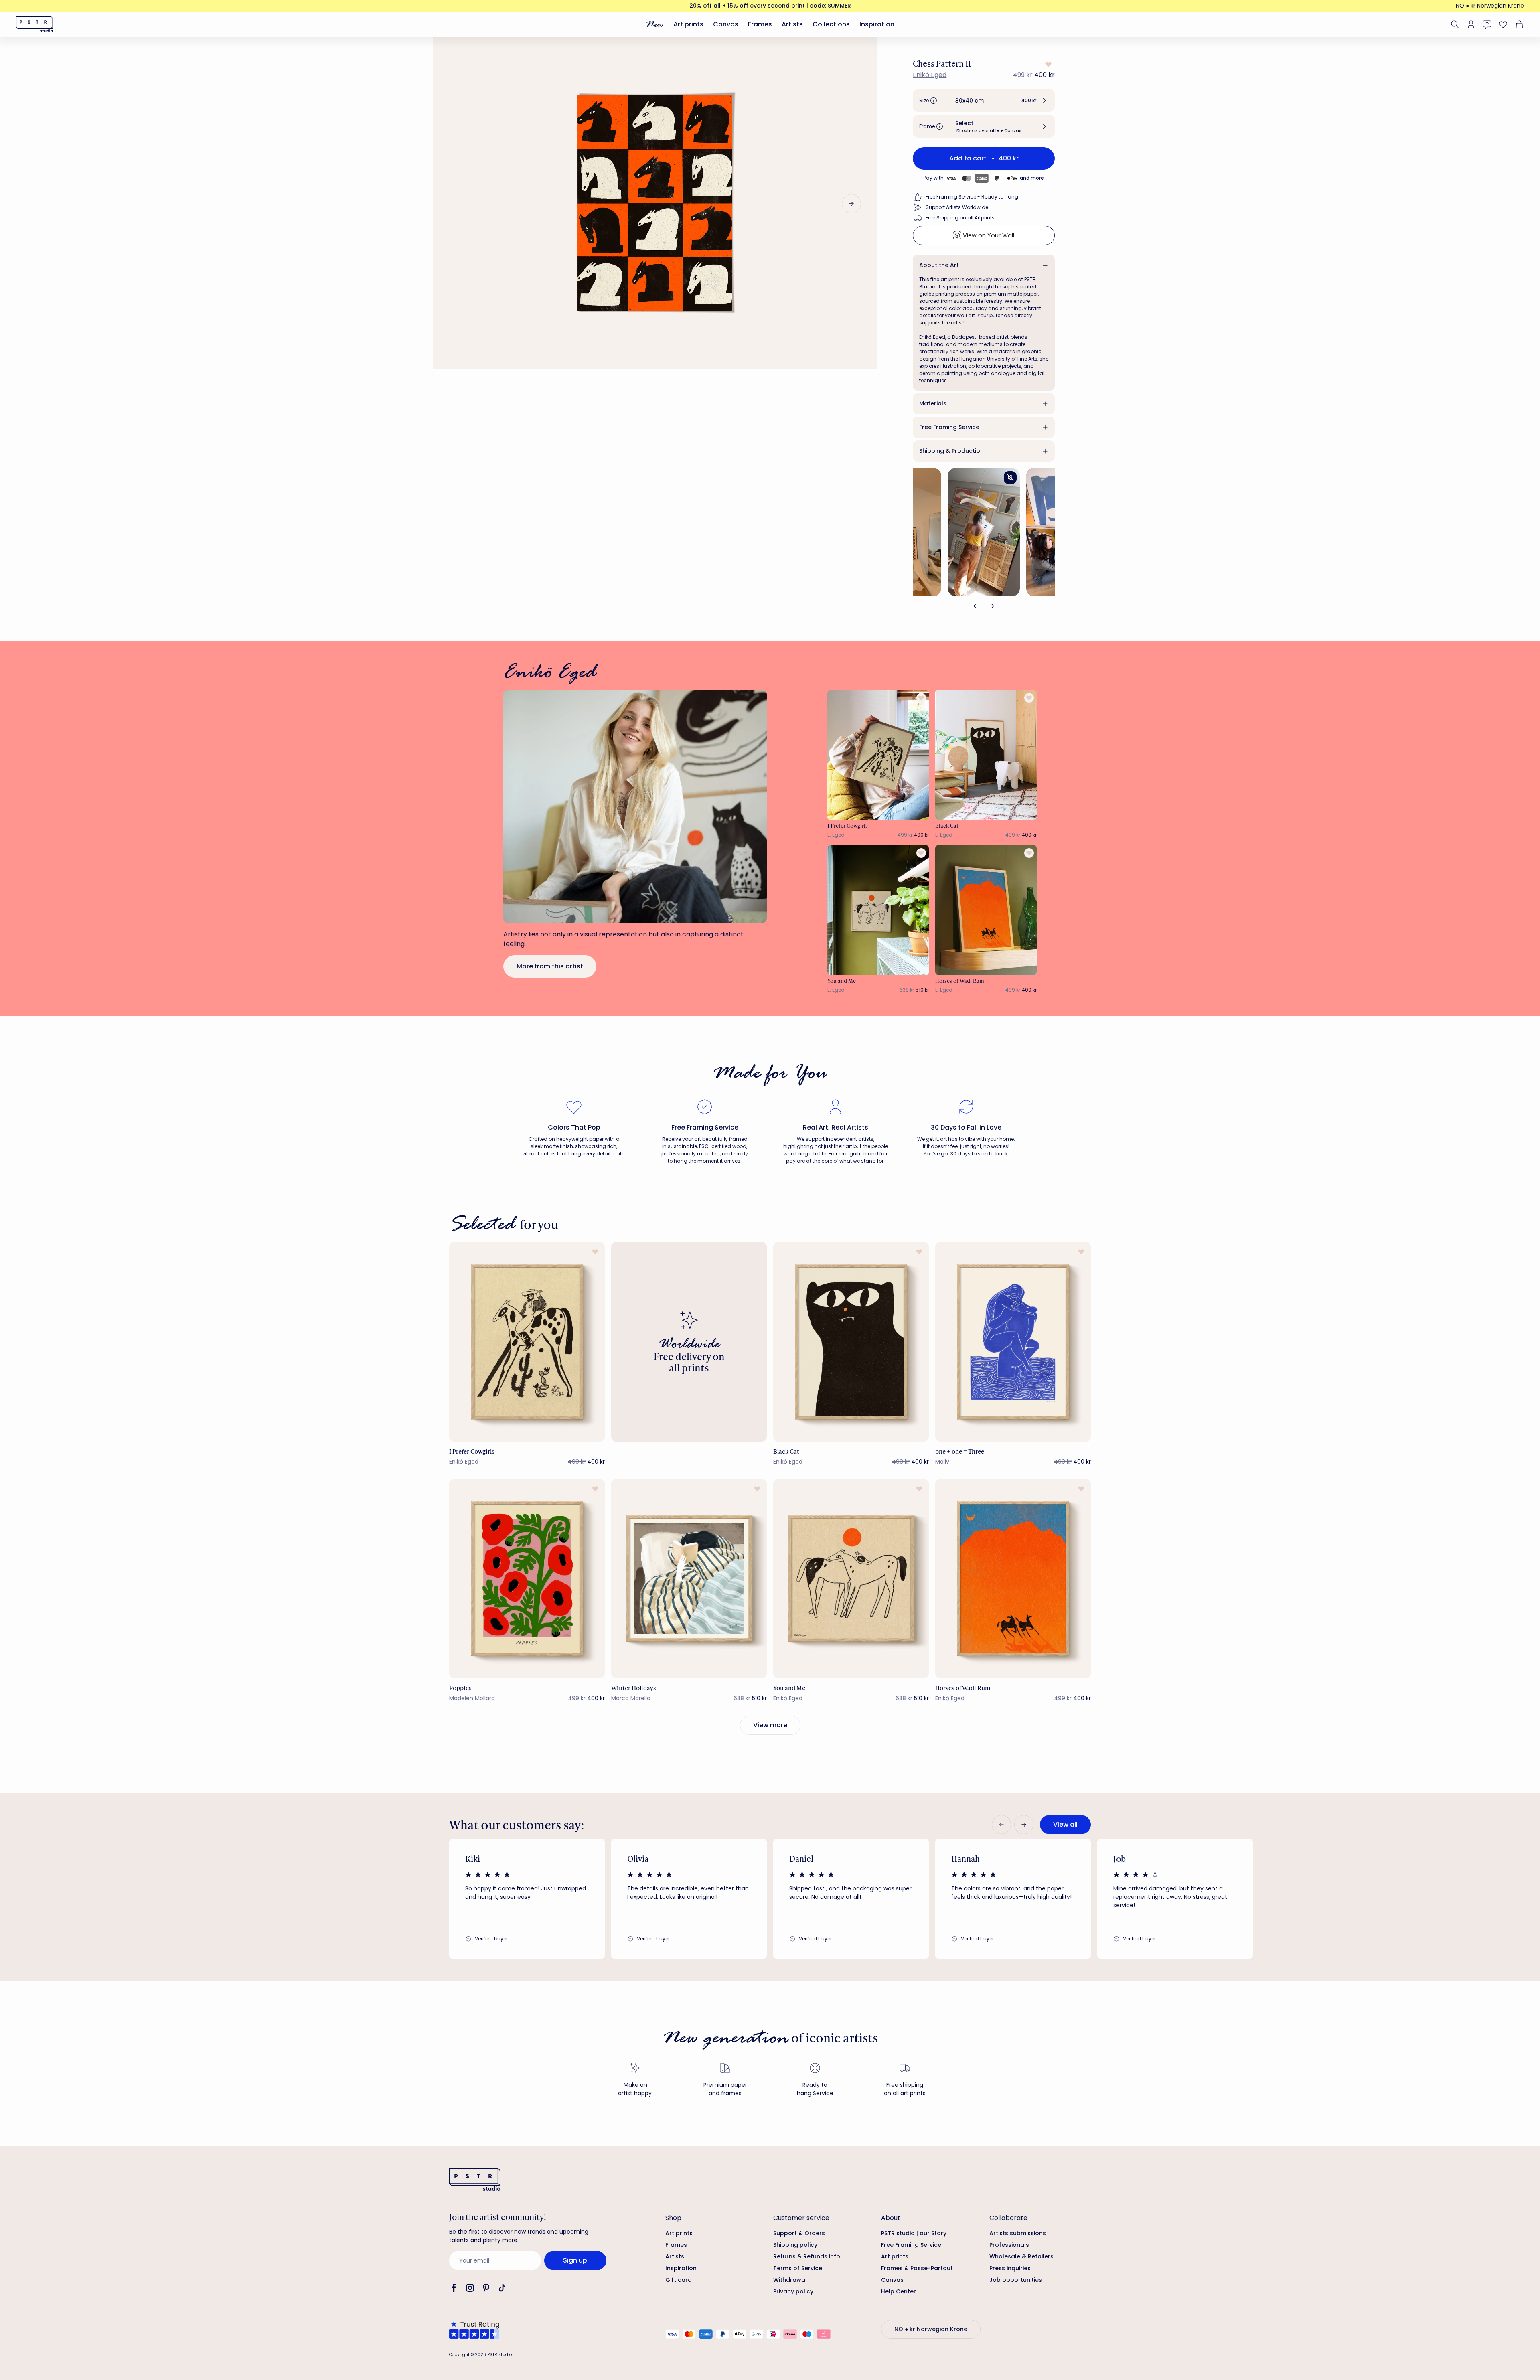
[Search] (1455, 24)
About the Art (939, 265)
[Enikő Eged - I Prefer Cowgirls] (878, 755)
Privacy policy (793, 2291)
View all (1065, 1824)
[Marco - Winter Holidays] (689, 1579)
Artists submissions (1018, 2233)
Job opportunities (1016, 2280)
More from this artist (550, 966)
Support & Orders (799, 2233)
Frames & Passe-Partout (917, 2268)
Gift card (679, 2280)
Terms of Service (798, 2268)
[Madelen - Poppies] (527, 1579)
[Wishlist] (1503, 24)
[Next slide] (851, 204)
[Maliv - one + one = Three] (1013, 1342)
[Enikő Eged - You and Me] (878, 910)
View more (770, 1725)
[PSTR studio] (34, 24)
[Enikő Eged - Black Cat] (986, 755)
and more (1032, 178)
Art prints (688, 24)
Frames (760, 24)
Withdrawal (790, 2280)
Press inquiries (1010, 2268)
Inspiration (877, 24)
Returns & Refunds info (807, 2256)
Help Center (899, 2291)
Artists (792, 24)
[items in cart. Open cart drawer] (1518, 24)
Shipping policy (795, 2245)
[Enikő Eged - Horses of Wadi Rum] (986, 910)
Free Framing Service (949, 427)
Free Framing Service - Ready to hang (972, 197)
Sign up (575, 2260)
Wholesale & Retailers (1021, 2256)
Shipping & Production (951, 451)
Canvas (726, 24)
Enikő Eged (930, 75)
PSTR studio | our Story (914, 2233)
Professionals (1009, 2245)
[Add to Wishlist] (1048, 64)
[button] (984, 101)
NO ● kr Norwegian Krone (1490, 6)
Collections (831, 24)
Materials (933, 403)
